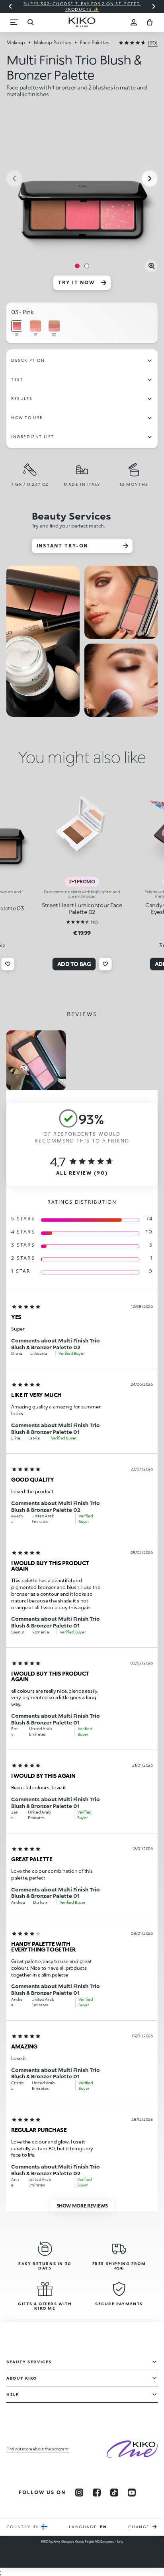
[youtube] (132, 2493)
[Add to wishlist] (8, 964)
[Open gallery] (151, 266)
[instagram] (79, 2493)
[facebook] (97, 2493)
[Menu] (14, 22)
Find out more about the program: (38, 2449)
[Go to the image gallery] (82, 179)
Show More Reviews (82, 2206)
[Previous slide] (10, 6)
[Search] (30, 22)
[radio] (17, 329)
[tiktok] (114, 2493)
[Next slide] (154, 6)
